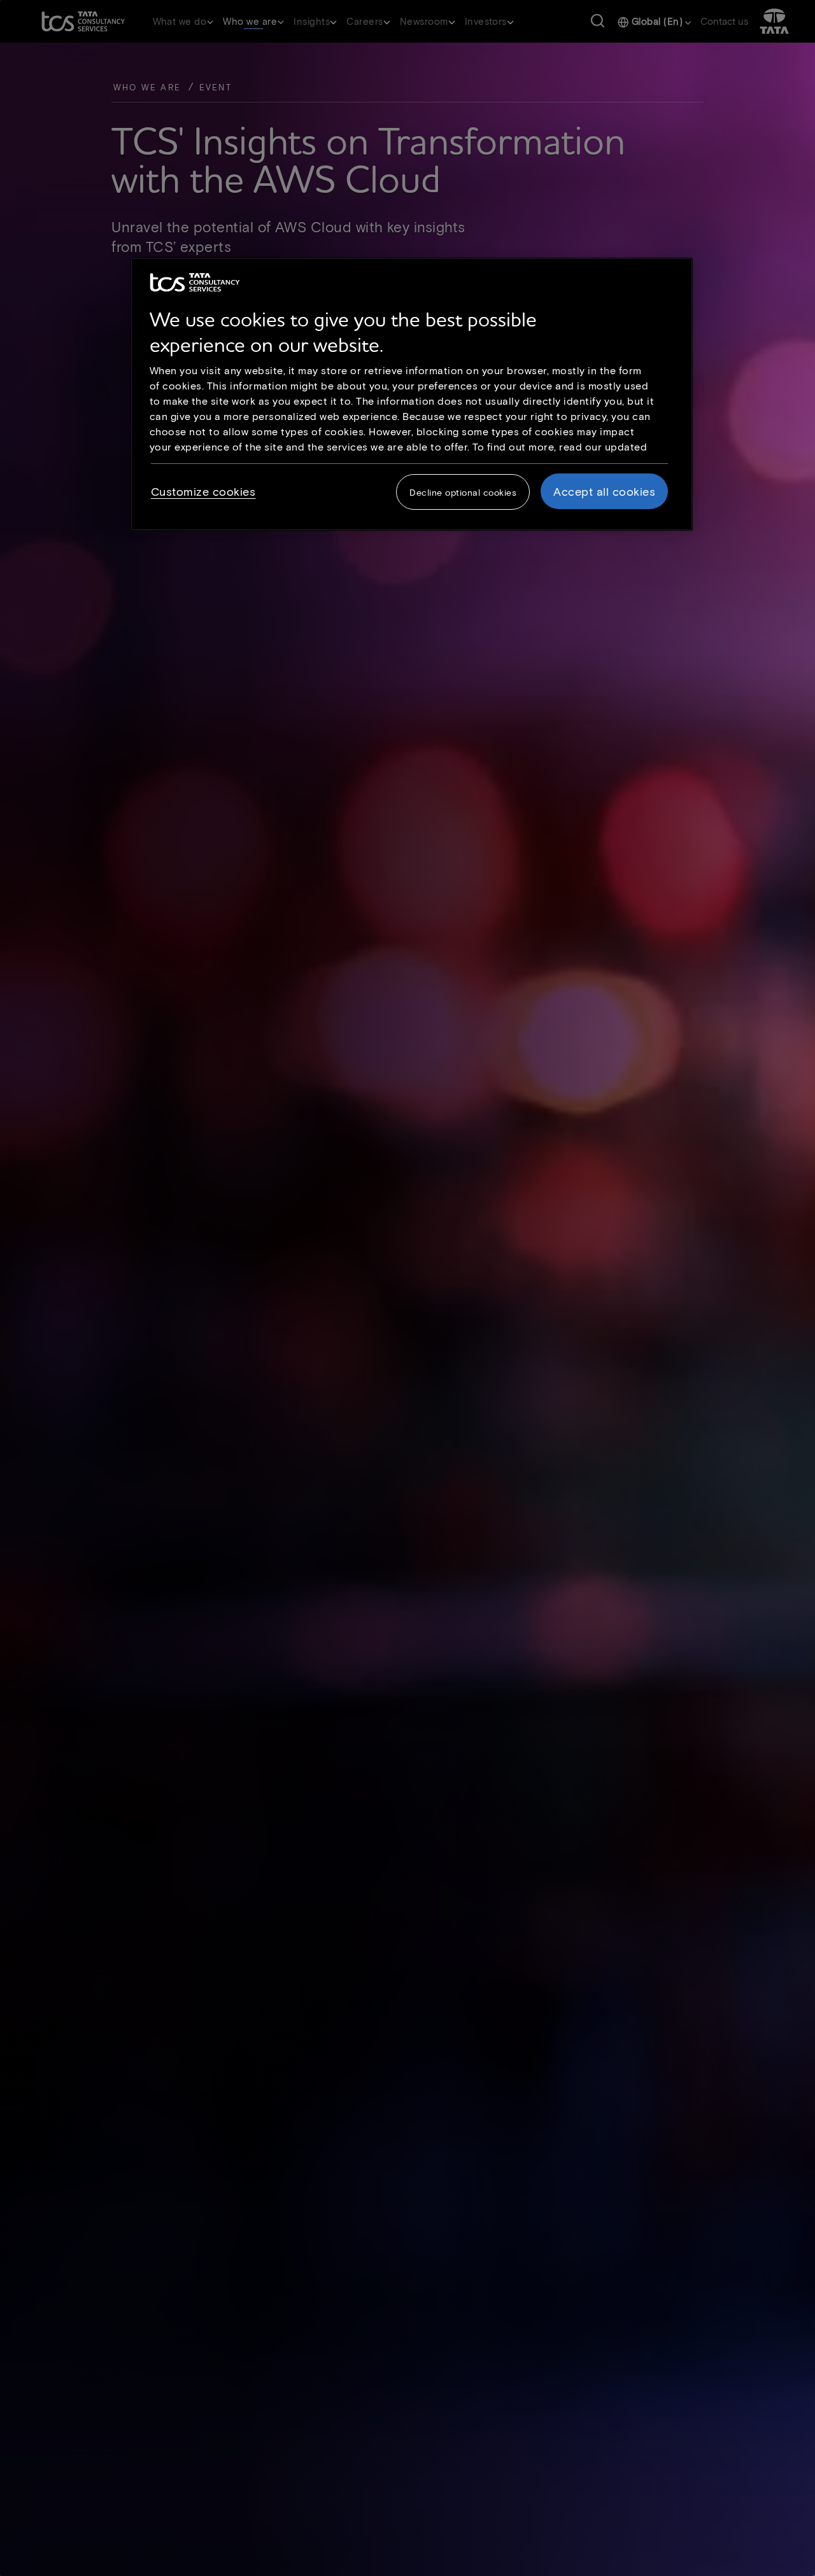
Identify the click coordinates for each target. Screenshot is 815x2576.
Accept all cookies (604, 491)
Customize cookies (203, 491)
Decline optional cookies (463, 492)
